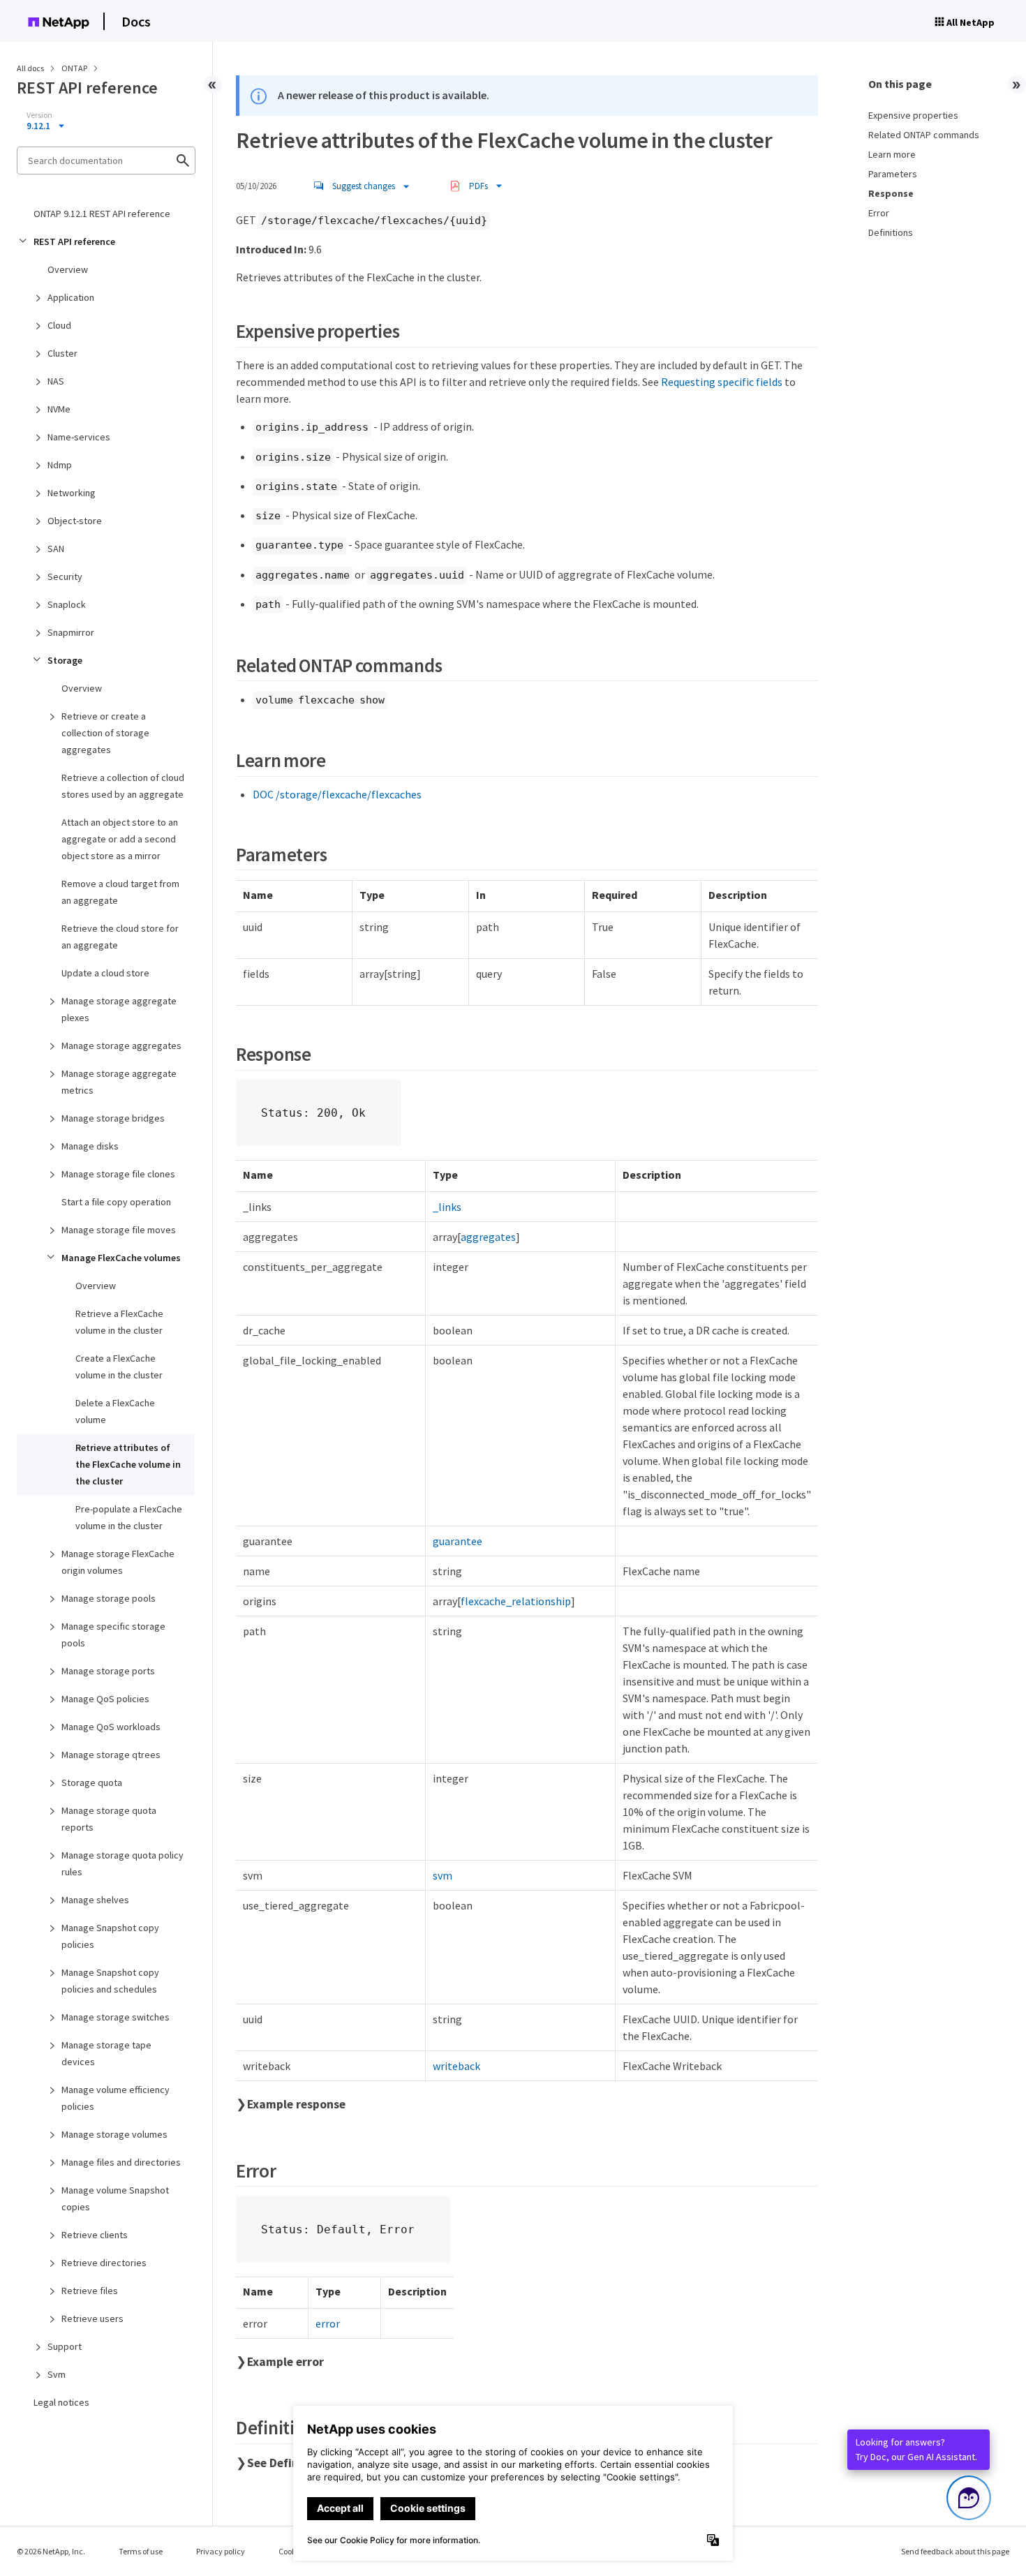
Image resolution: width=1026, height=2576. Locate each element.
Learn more (892, 154)
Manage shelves (95, 1900)
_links (447, 1207)
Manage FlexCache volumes (121, 1258)
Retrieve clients (95, 2235)
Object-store (75, 521)
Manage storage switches (116, 2017)
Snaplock (67, 604)
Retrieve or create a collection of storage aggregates (105, 733)
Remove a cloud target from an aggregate (120, 892)
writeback (456, 2066)
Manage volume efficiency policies (116, 2098)
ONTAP (75, 68)
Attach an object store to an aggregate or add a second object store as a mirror (120, 839)
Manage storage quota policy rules (122, 1863)
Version (39, 115)
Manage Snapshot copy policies (110, 1936)
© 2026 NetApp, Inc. (51, 2551)
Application (71, 297)
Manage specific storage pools (113, 1635)
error (328, 2323)
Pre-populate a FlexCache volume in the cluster (129, 1517)
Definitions (891, 232)
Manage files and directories (121, 2162)
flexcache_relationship (516, 1601)
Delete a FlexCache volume (115, 1411)
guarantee (458, 1541)
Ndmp (60, 465)
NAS (56, 381)
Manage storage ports (108, 1671)
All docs (30, 68)
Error (879, 213)
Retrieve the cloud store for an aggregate (120, 937)
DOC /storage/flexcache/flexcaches (337, 794)
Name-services (79, 437)
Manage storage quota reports (109, 1819)
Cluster (62, 353)
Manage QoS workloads (111, 1727)
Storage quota (92, 1782)
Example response (296, 2104)
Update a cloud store (105, 973)
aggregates (488, 1237)
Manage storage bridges (113, 1118)
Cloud (59, 325)
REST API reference (74, 241)
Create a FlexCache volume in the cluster (119, 1367)
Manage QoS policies (105, 1699)
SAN (56, 549)
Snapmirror (71, 632)
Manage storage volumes (114, 2134)
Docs (136, 21)
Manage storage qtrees (111, 1755)
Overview (68, 269)
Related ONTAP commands (924, 135)
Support (65, 2346)
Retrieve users (92, 2318)
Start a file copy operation (116, 1202)
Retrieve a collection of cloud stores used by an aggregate (123, 786)
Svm (57, 2374)
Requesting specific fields (722, 382)
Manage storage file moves (119, 1230)
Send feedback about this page (955, 2551)
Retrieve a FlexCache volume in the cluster (119, 1322)
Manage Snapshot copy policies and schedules (110, 1981)
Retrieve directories (104, 2263)
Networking (72, 493)
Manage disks (90, 1146)
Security (65, 576)
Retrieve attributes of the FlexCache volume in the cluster (128, 1464)
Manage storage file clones (118, 1174)
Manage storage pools (109, 1598)
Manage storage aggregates (121, 1045)
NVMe (59, 409)
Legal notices (61, 2402)
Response (891, 193)
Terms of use (141, 2551)
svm (443, 1875)
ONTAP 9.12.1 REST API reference (102, 214)
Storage (65, 660)
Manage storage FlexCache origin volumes (118, 1562)
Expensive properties (913, 115)
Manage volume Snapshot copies (115, 2198)
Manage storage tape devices (106, 2053)
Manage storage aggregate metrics (119, 1082)
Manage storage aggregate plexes (119, 1009)
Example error (285, 2362)
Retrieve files (90, 2291)
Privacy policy (221, 2551)
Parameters (893, 174)
